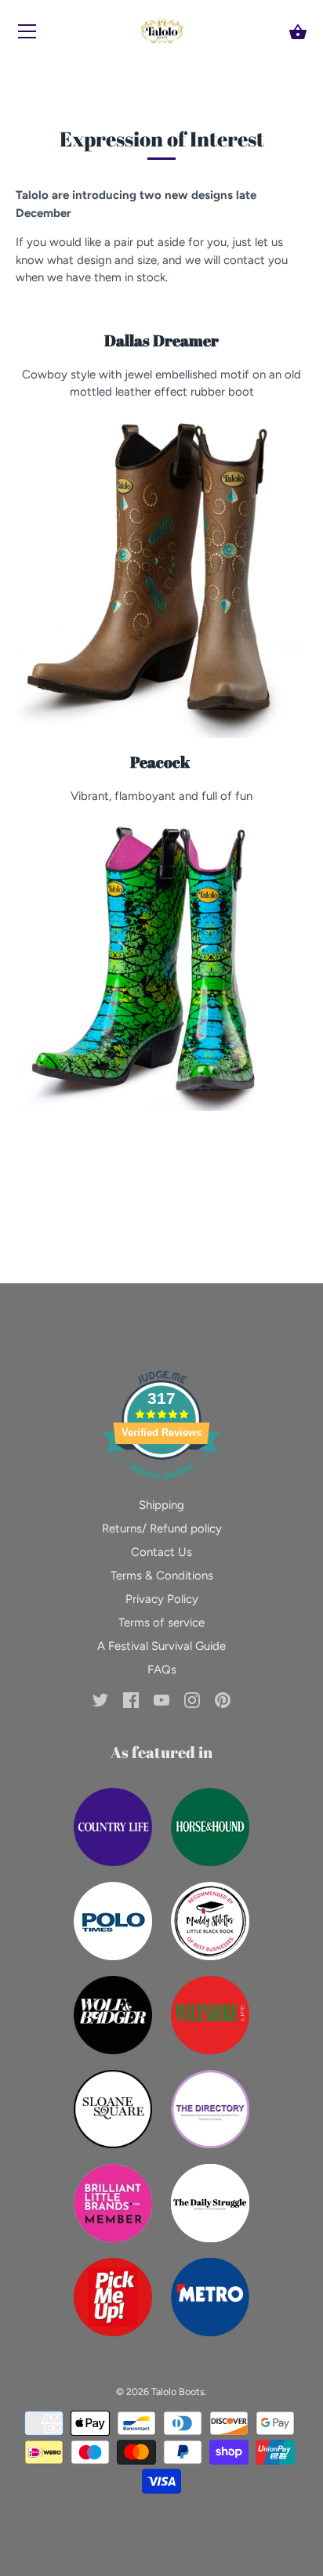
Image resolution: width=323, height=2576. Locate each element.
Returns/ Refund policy (162, 1529)
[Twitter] (100, 1699)
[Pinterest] (223, 1699)
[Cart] (298, 32)
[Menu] (27, 35)
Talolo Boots (178, 2391)
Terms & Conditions (162, 1576)
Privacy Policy (162, 1599)
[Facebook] (131, 1699)
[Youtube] (161, 1699)
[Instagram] (192, 1699)
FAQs (162, 1670)
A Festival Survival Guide (161, 1646)
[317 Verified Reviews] (161, 1488)
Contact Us (161, 1552)
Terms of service (161, 1623)
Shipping (161, 1505)
